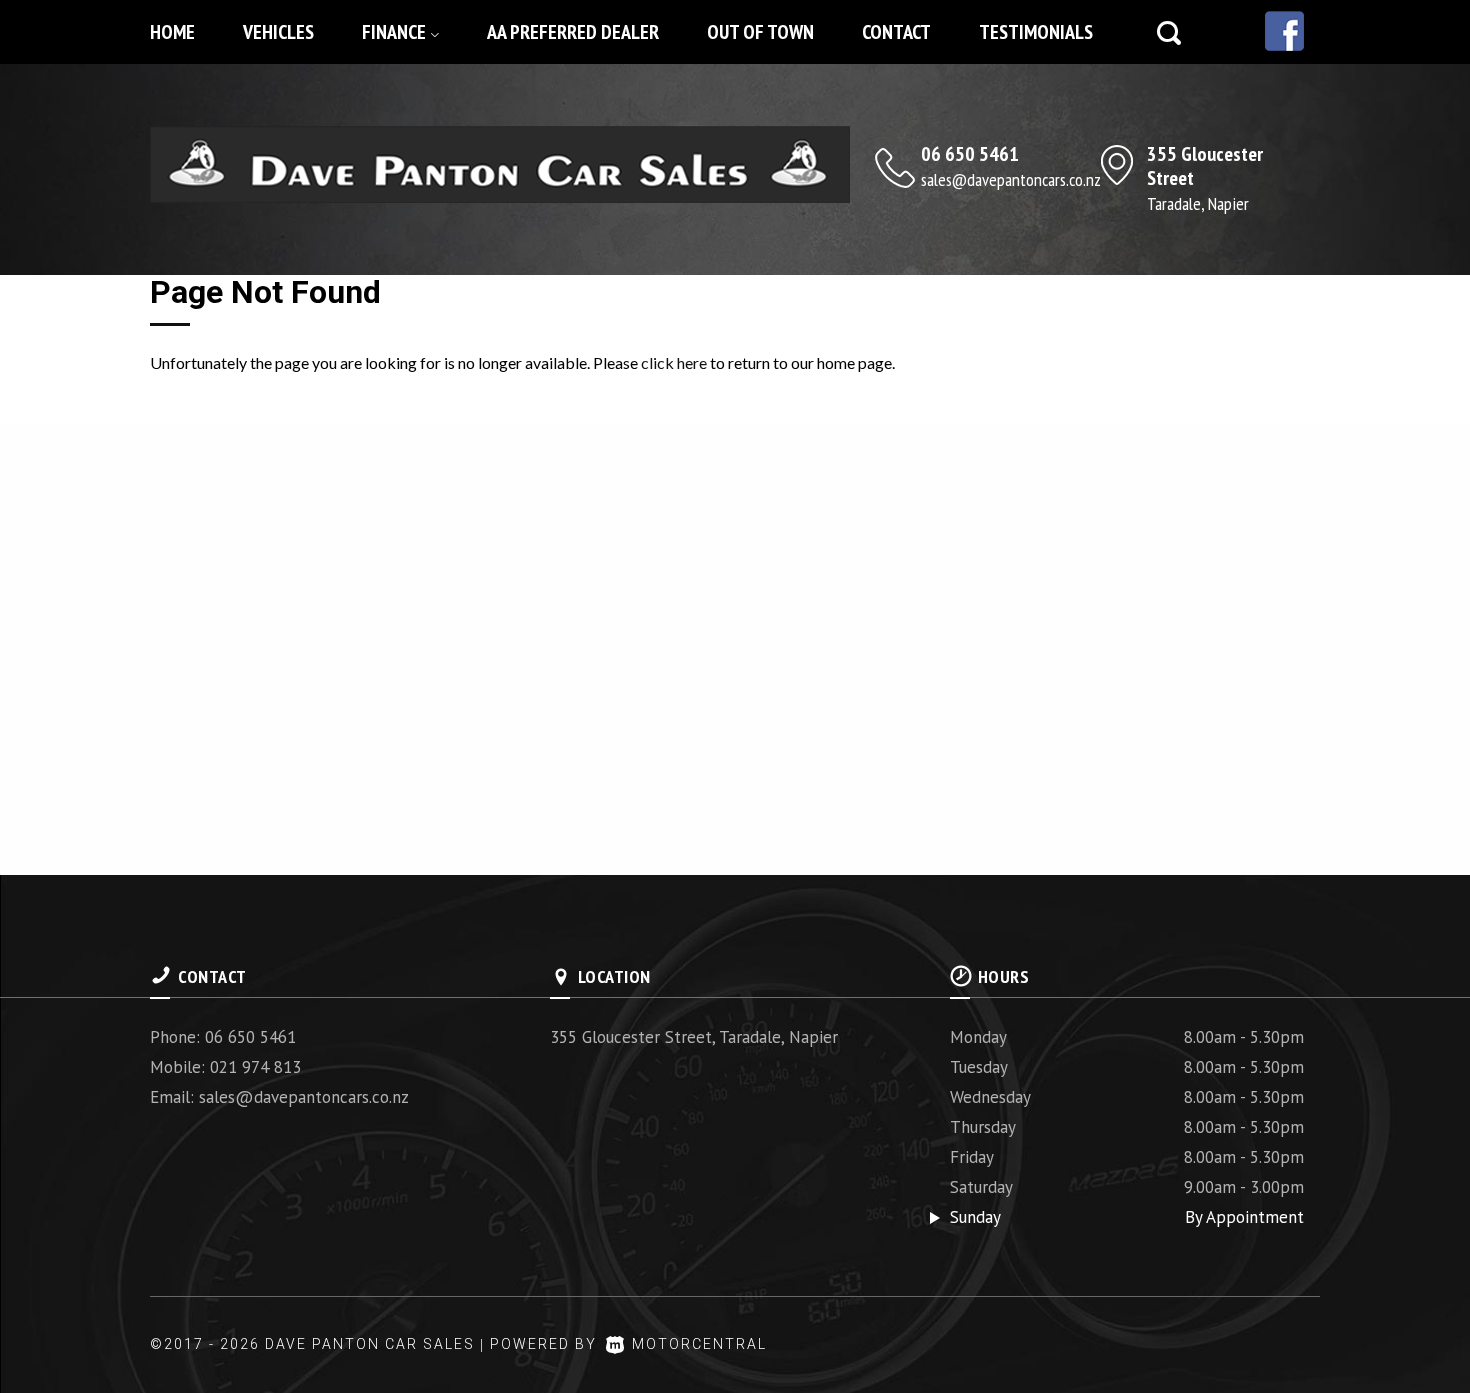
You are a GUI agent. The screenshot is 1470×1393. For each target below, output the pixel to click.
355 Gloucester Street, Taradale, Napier (694, 1037)
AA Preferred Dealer (573, 32)
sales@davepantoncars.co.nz (1011, 179)
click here (674, 362)
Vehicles (278, 32)
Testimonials (1036, 32)
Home (172, 32)
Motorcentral (699, 1344)
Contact (896, 32)
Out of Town (760, 32)
